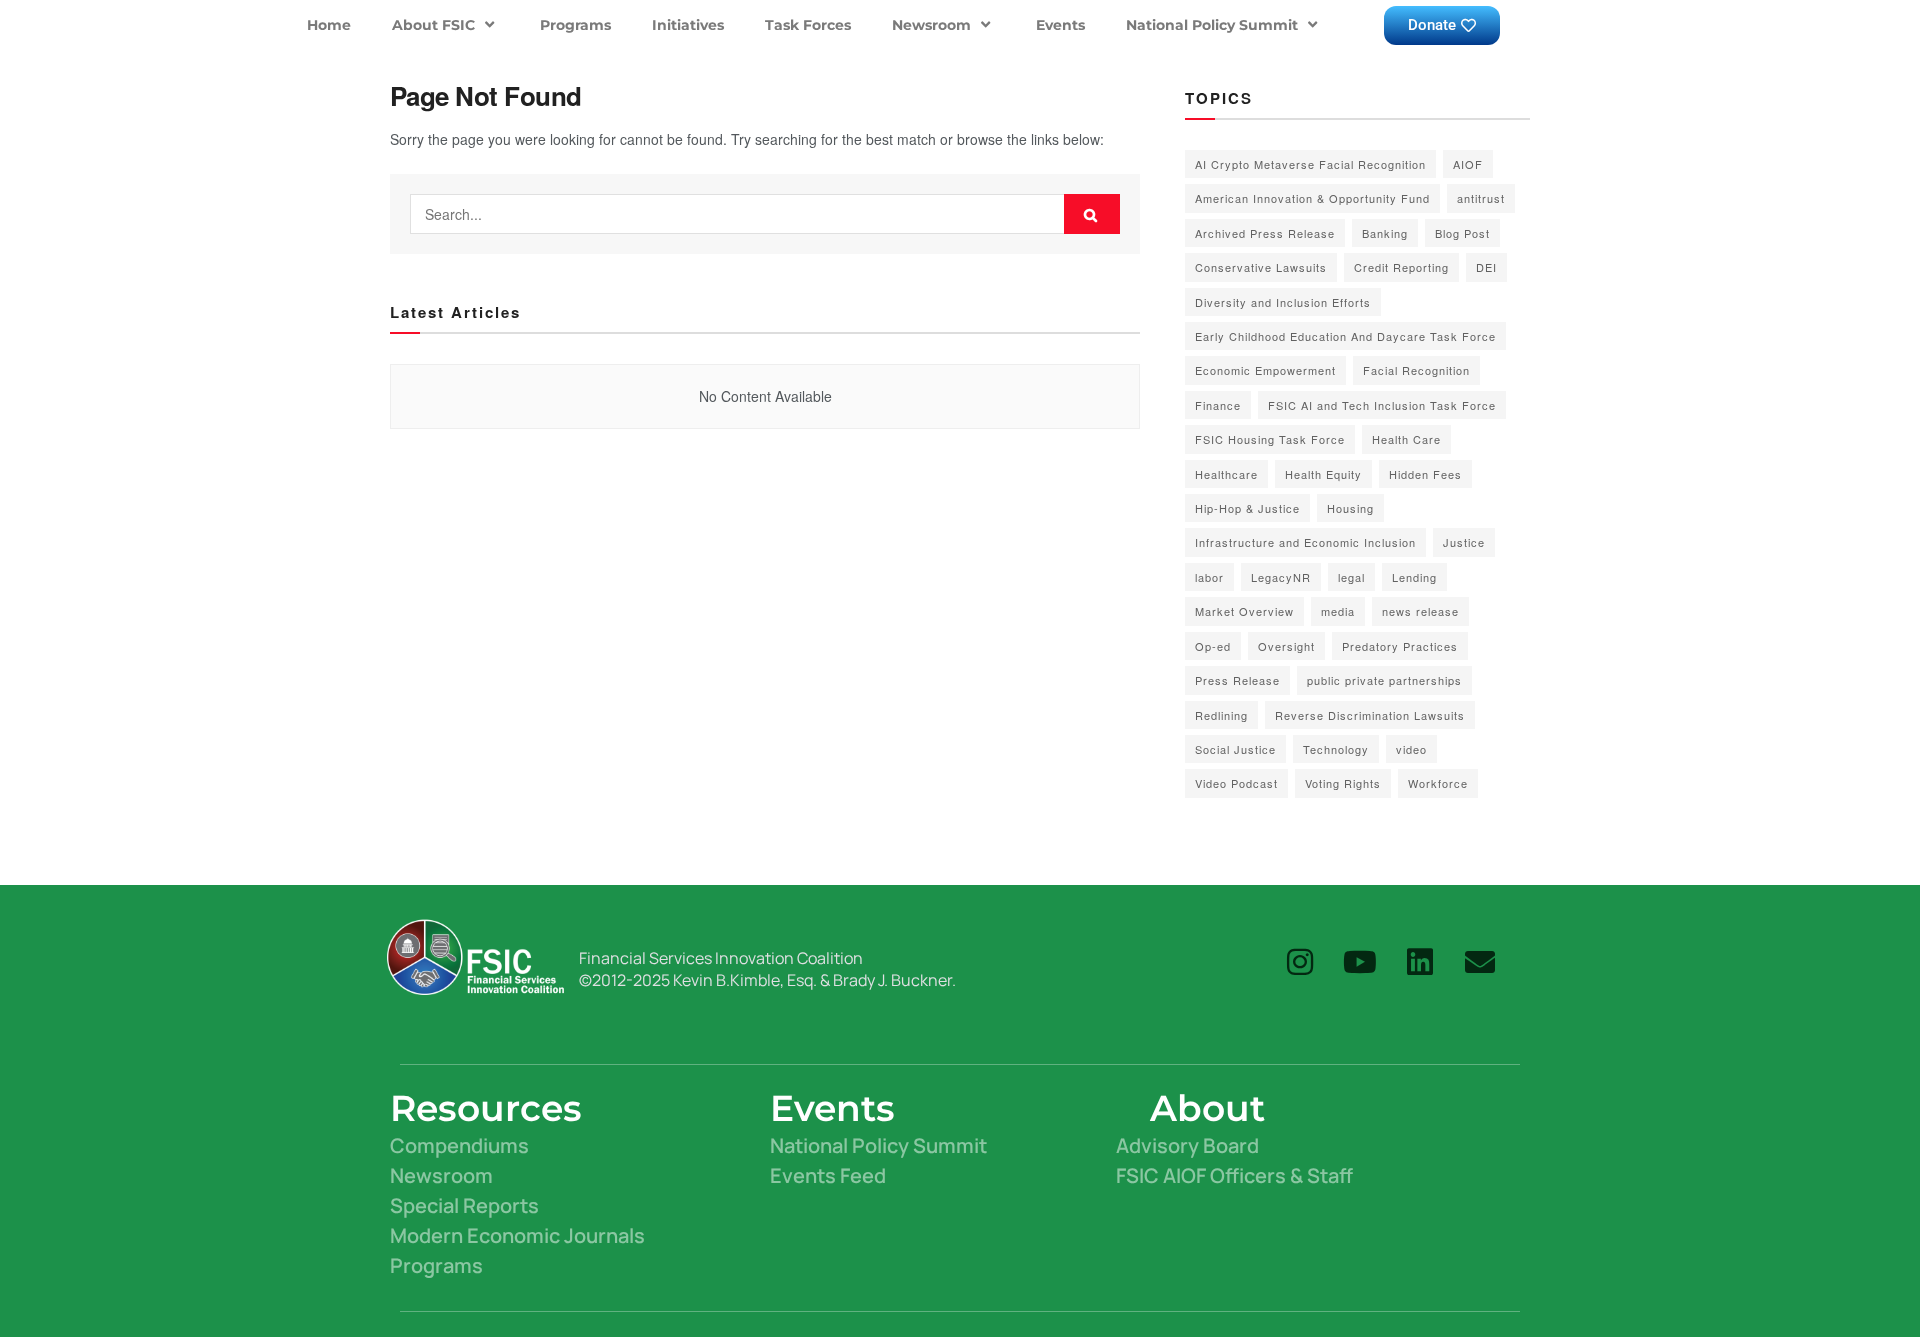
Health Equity (1323, 474)
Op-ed (1213, 646)
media (1338, 611)
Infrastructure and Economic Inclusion (1305, 542)
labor (1209, 577)
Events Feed (828, 1175)
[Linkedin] (1420, 962)
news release (1420, 611)
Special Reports (464, 1205)
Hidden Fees (1425, 474)
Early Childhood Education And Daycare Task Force (1345, 336)
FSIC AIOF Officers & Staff (1234, 1175)
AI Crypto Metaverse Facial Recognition (1310, 164)
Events (1060, 25)
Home (329, 25)
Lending (1414, 577)
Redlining (1221, 715)
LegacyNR (1281, 577)
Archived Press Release (1265, 233)
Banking (1385, 233)
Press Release (1237, 680)
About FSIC (433, 25)
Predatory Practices (1400, 646)
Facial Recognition (1416, 370)
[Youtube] (1360, 962)
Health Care (1406, 439)
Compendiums (459, 1145)
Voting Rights (1343, 783)
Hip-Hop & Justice (1247, 508)
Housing (1350, 508)
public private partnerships (1384, 680)
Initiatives (688, 25)
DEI (1486, 267)
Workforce (1438, 783)
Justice (1464, 542)
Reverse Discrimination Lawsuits (1370, 715)
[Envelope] (1480, 962)
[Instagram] (1300, 962)
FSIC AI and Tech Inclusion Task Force (1382, 405)
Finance (1218, 405)
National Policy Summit (1212, 25)
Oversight (1286, 646)
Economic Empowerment (1265, 370)
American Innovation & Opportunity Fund (1312, 198)
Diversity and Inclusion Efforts (1283, 302)
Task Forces (808, 25)
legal (1351, 577)
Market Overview (1244, 611)
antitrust (1481, 198)
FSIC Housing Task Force (1270, 439)
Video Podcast (1236, 783)
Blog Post (1462, 233)
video (1411, 749)
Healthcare (1226, 474)
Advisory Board (1187, 1145)
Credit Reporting (1401, 267)
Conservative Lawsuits (1261, 267)
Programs (575, 25)
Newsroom (931, 25)
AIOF (1468, 164)
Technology (1336, 749)
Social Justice (1235, 749)
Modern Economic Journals (517, 1235)
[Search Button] (1092, 214)
